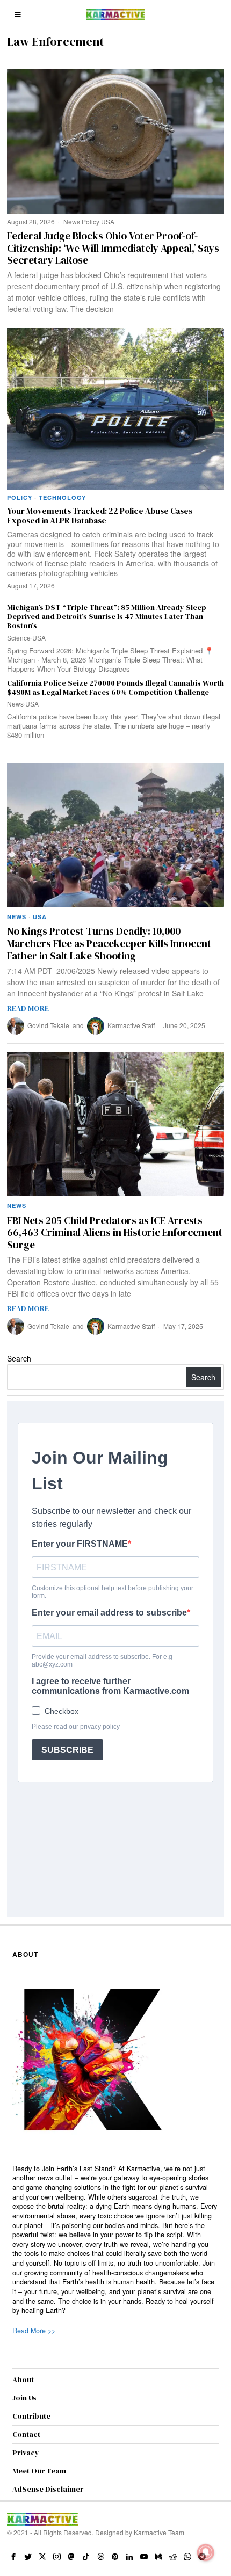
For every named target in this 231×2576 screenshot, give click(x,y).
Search (19, 1358)
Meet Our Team (39, 2471)
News (72, 221)
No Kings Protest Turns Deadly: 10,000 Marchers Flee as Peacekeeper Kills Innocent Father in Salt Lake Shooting (109, 943)
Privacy (26, 2453)
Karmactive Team (159, 2532)
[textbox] (115, 2240)
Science (19, 638)
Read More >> (34, 2331)
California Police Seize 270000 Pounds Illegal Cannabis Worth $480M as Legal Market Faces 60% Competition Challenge (115, 688)
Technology (62, 497)
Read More (28, 1008)
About (23, 2379)
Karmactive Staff (131, 1025)
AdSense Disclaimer (48, 2489)
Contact (26, 2434)
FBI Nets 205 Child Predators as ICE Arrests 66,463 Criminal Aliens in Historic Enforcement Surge (115, 1233)
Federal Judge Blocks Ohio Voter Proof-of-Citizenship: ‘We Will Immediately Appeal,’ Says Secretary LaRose (113, 248)
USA (108, 221)
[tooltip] (13, 2557)
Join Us (24, 2398)
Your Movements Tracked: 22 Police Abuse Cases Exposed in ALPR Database (100, 516)
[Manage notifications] (206, 2552)
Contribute (31, 2416)
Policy (91, 221)
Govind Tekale (48, 1025)
